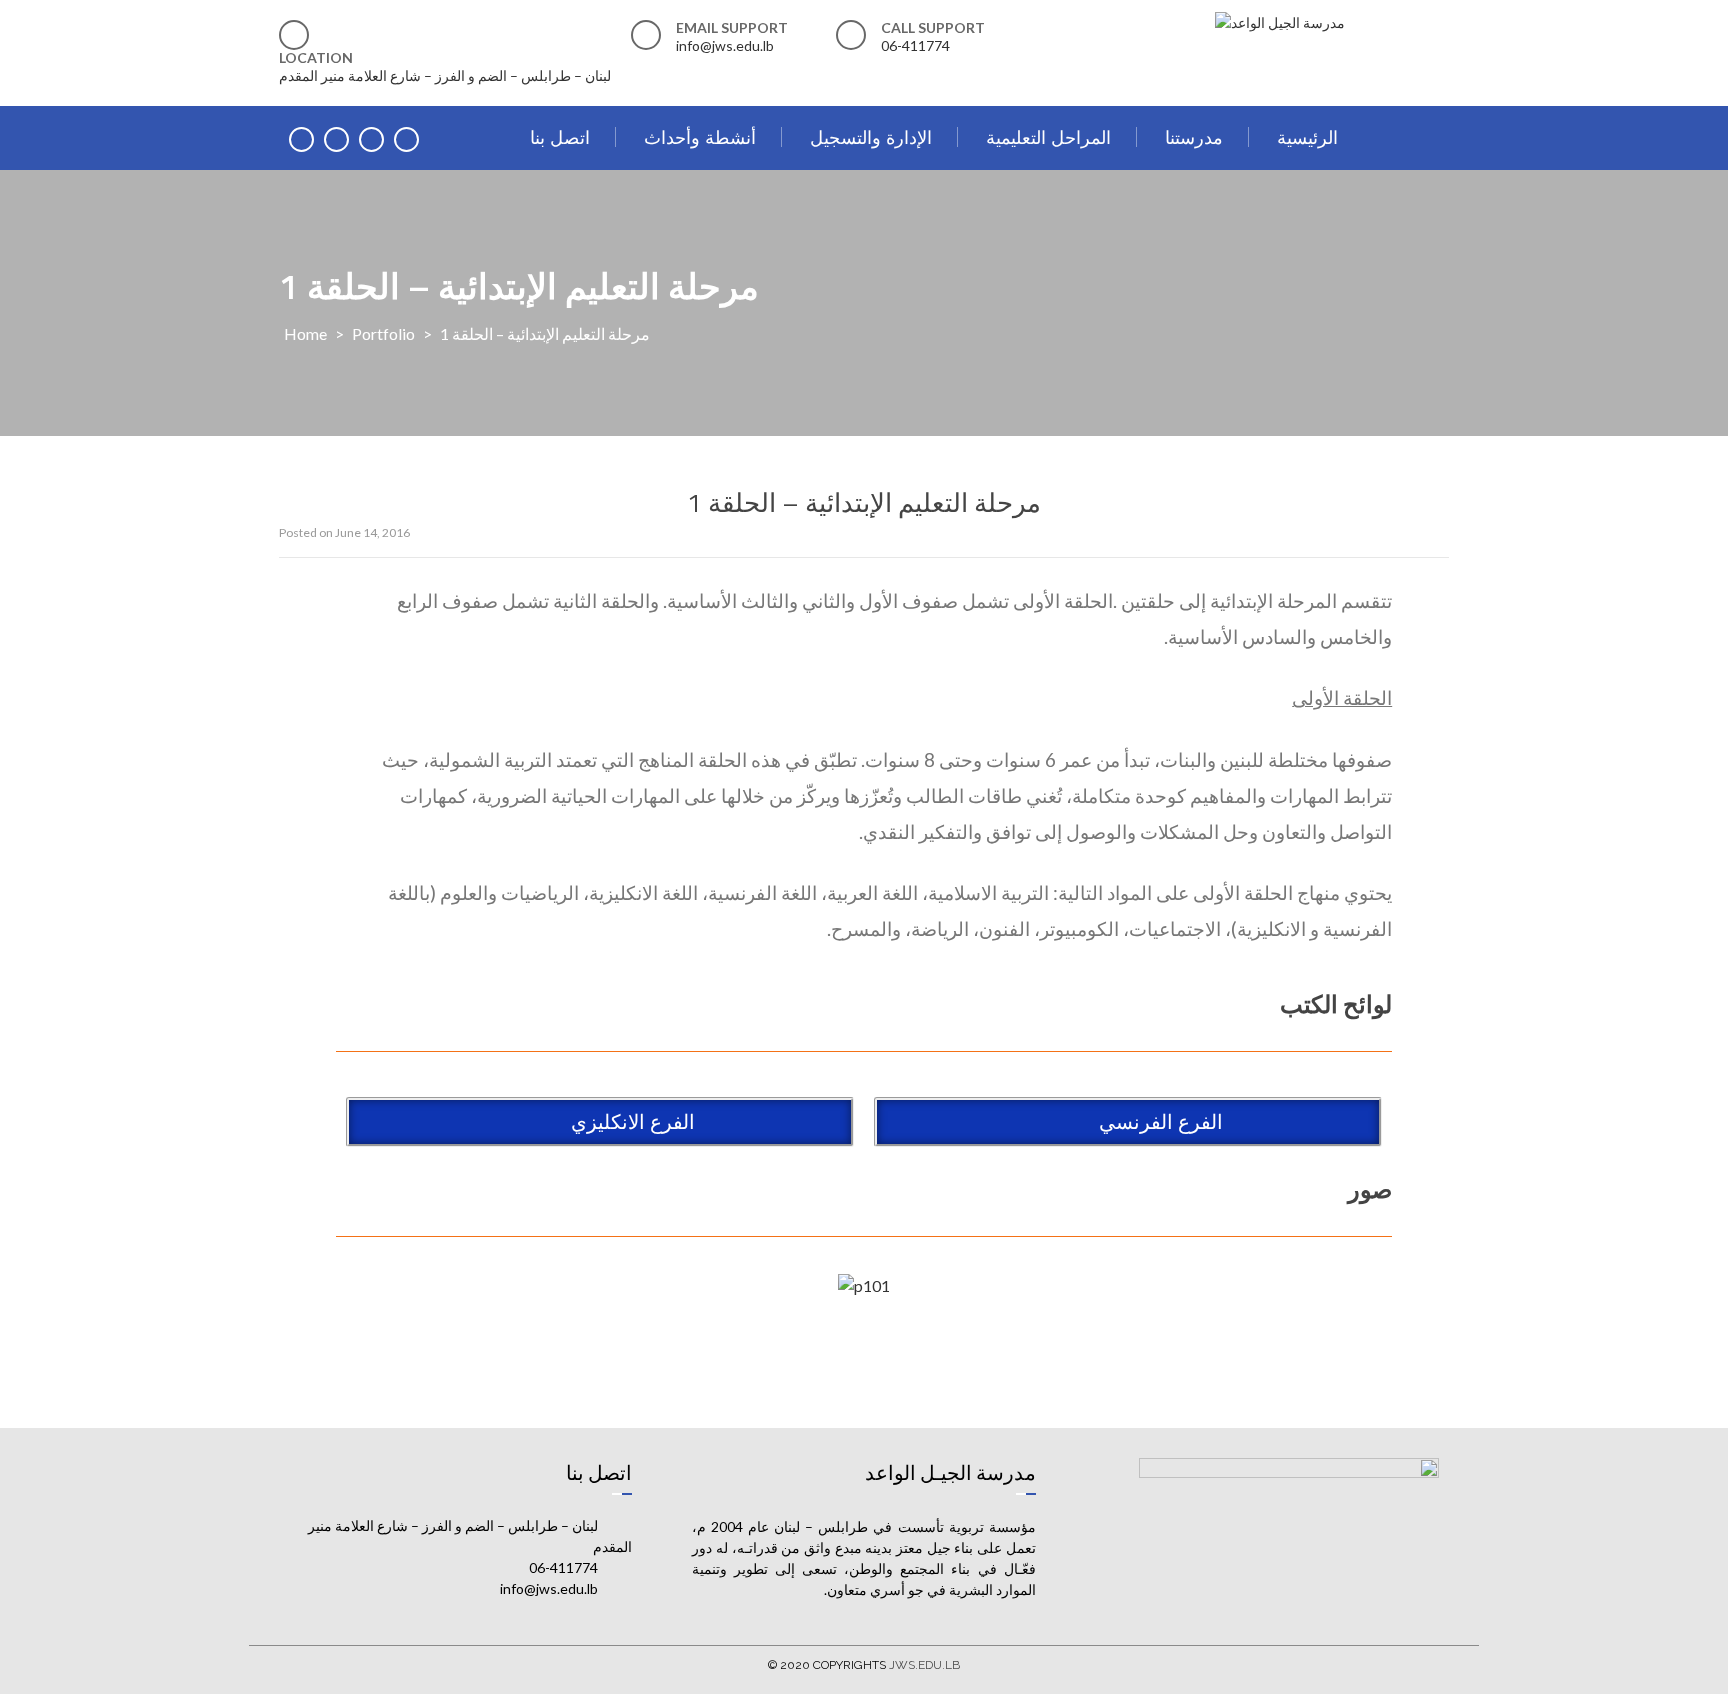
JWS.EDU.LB (924, 1665)
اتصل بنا (560, 137)
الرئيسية (1307, 137)
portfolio (383, 333)
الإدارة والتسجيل (871, 137)
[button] (1128, 1122)
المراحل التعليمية (1048, 137)
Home (305, 333)
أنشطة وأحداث (700, 137)
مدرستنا (1194, 137)
